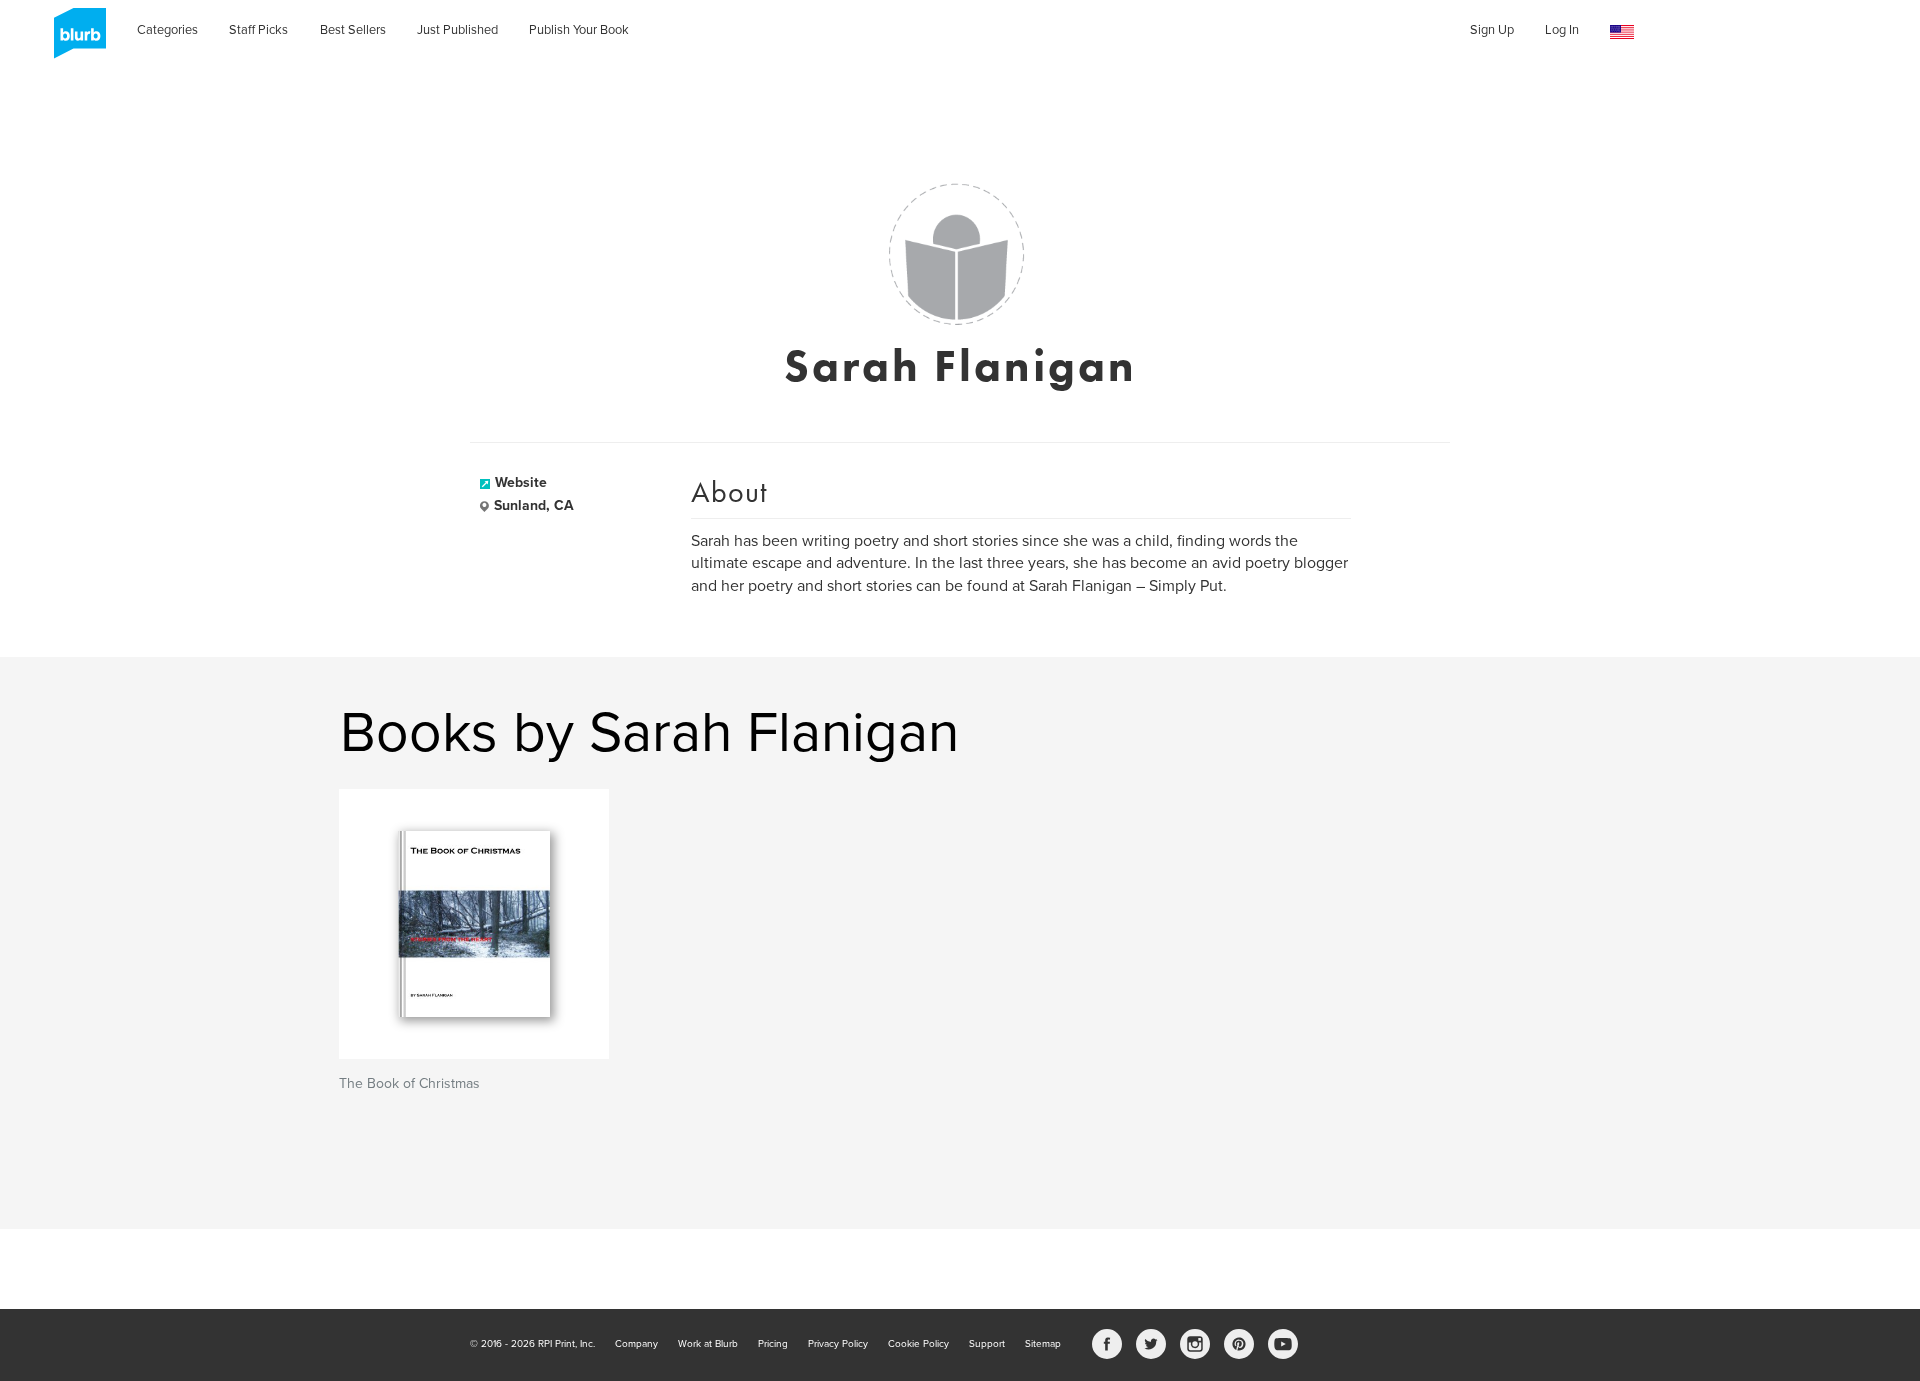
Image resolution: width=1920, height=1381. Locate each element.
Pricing (773, 1344)
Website (521, 482)
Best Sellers (353, 30)
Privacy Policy (838, 1344)
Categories (167, 30)
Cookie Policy (918, 1344)
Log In (1562, 30)
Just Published (457, 30)
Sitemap (1043, 1344)
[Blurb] (74, 40)
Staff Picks (258, 30)
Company (636, 1344)
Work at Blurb (708, 1344)
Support (987, 1344)
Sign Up (1492, 30)
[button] (1622, 32)
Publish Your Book (579, 30)
